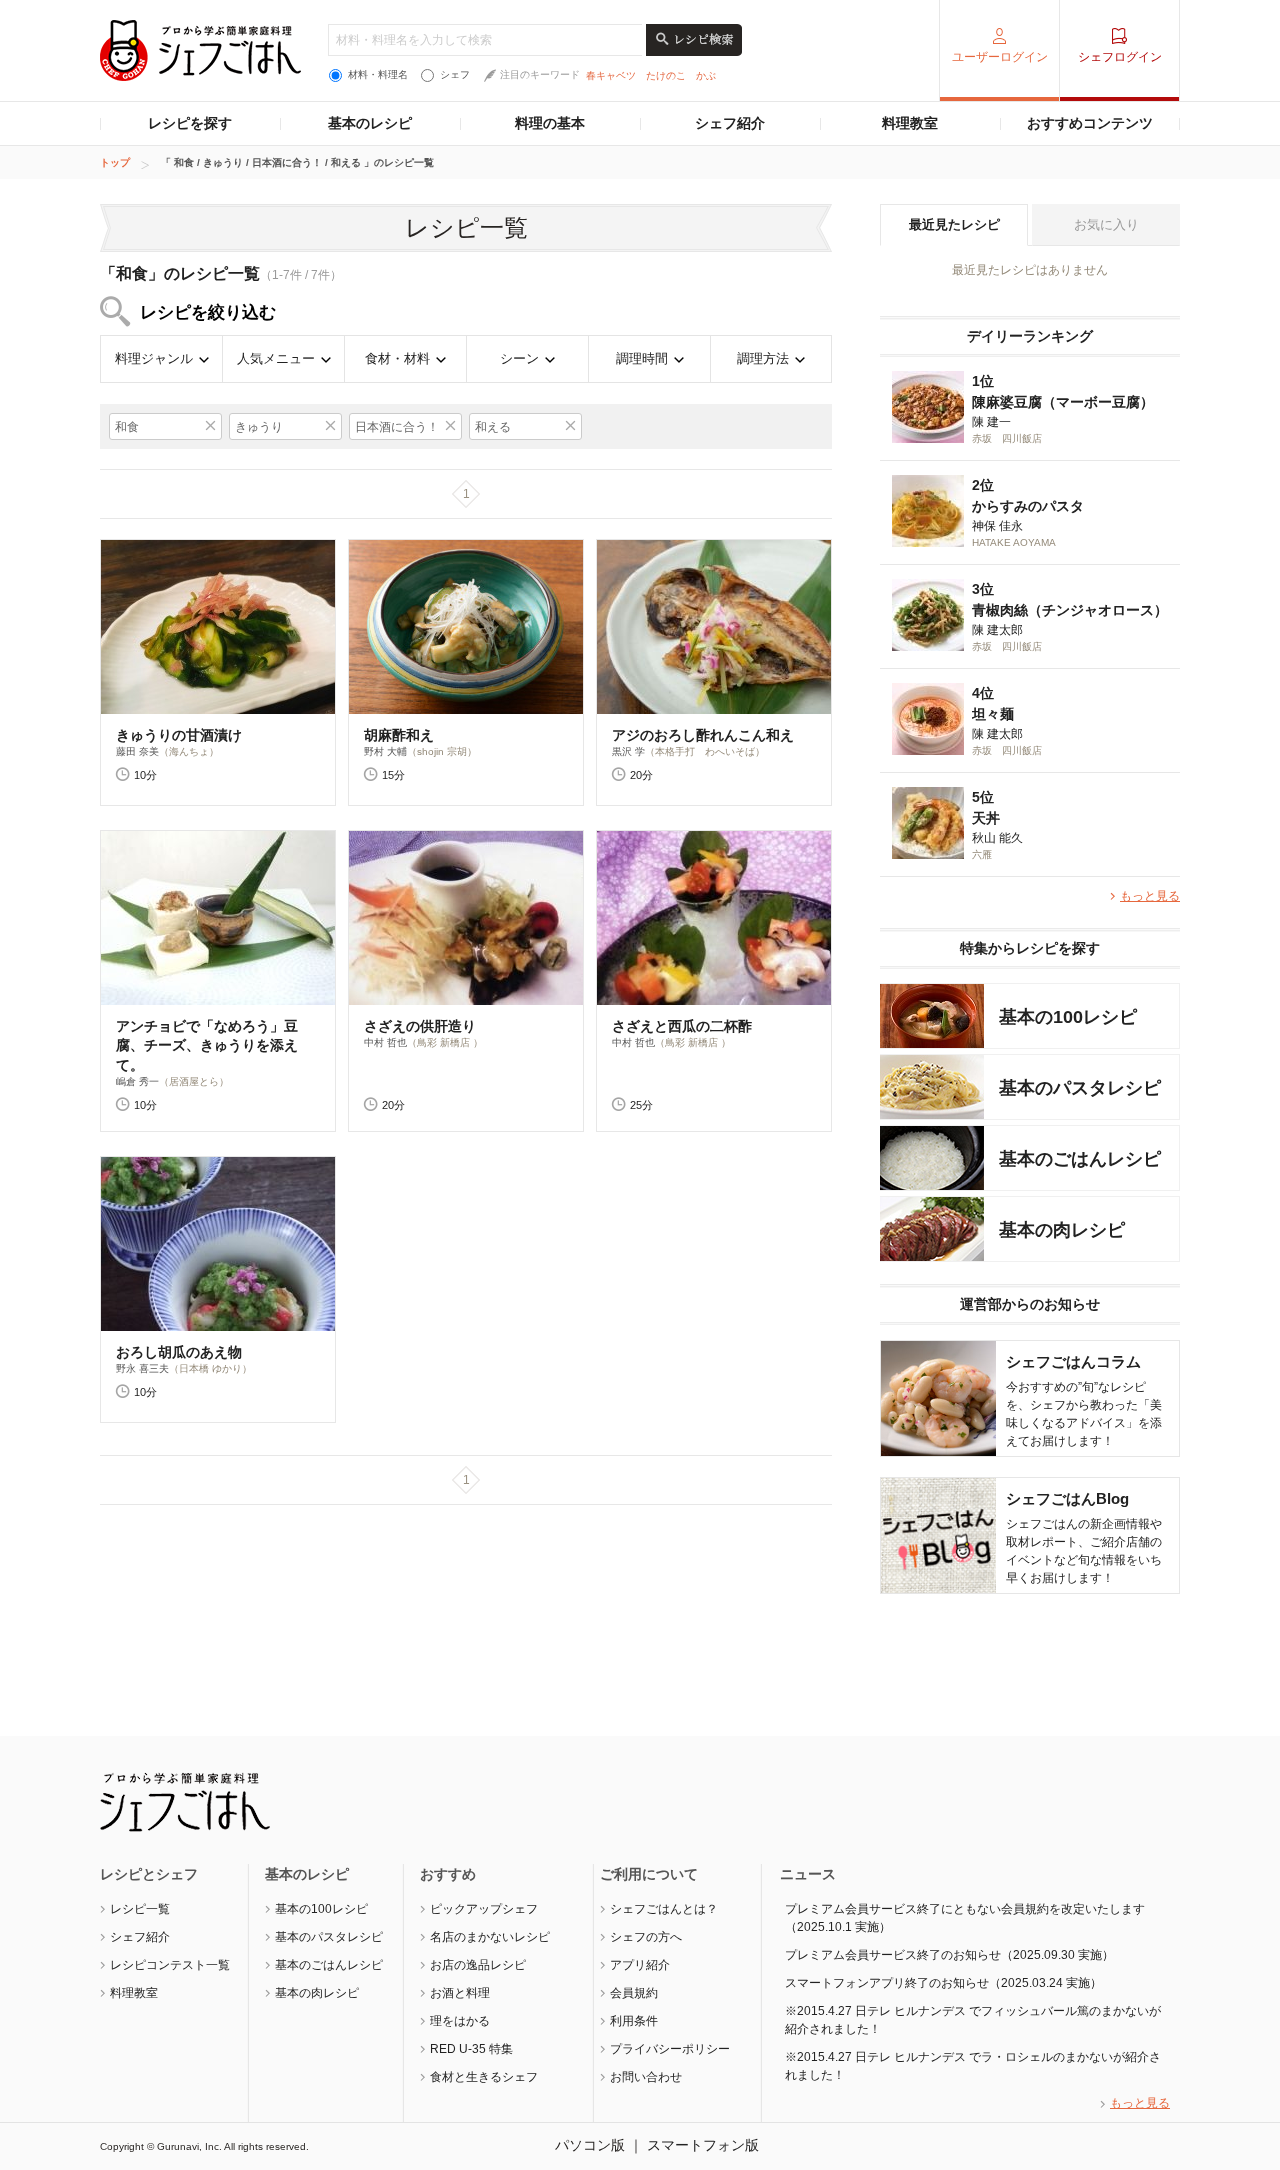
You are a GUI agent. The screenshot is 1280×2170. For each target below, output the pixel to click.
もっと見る (1150, 896)
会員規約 (634, 1993)
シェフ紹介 (730, 123)
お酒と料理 (460, 1993)
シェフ (455, 74)
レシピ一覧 (140, 1909)
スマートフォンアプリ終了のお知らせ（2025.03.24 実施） (943, 1983)
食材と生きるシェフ (484, 2077)
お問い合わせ (646, 2077)
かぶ (706, 75)
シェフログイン (1120, 57)
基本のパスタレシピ (329, 1937)
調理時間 (642, 358)
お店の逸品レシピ (478, 1965)
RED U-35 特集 (471, 2049)
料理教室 (910, 123)
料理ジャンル (154, 358)
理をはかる (460, 2021)
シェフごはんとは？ (664, 1909)
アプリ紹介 (640, 1965)
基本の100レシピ (321, 1909)
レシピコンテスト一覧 (170, 1965)
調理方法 (763, 358)
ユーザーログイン (1000, 57)
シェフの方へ (646, 1937)
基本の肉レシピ (317, 1993)
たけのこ (666, 75)
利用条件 (634, 2021)
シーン (519, 358)
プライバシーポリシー (670, 2049)
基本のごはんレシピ (329, 1965)
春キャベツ (611, 75)
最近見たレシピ (954, 224)
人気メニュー (276, 358)
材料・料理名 (378, 74)
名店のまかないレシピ (490, 1937)
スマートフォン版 (703, 2145)
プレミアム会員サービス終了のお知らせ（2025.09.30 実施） (949, 1955)
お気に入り (1106, 224)
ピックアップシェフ (484, 1909)
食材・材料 (397, 358)
